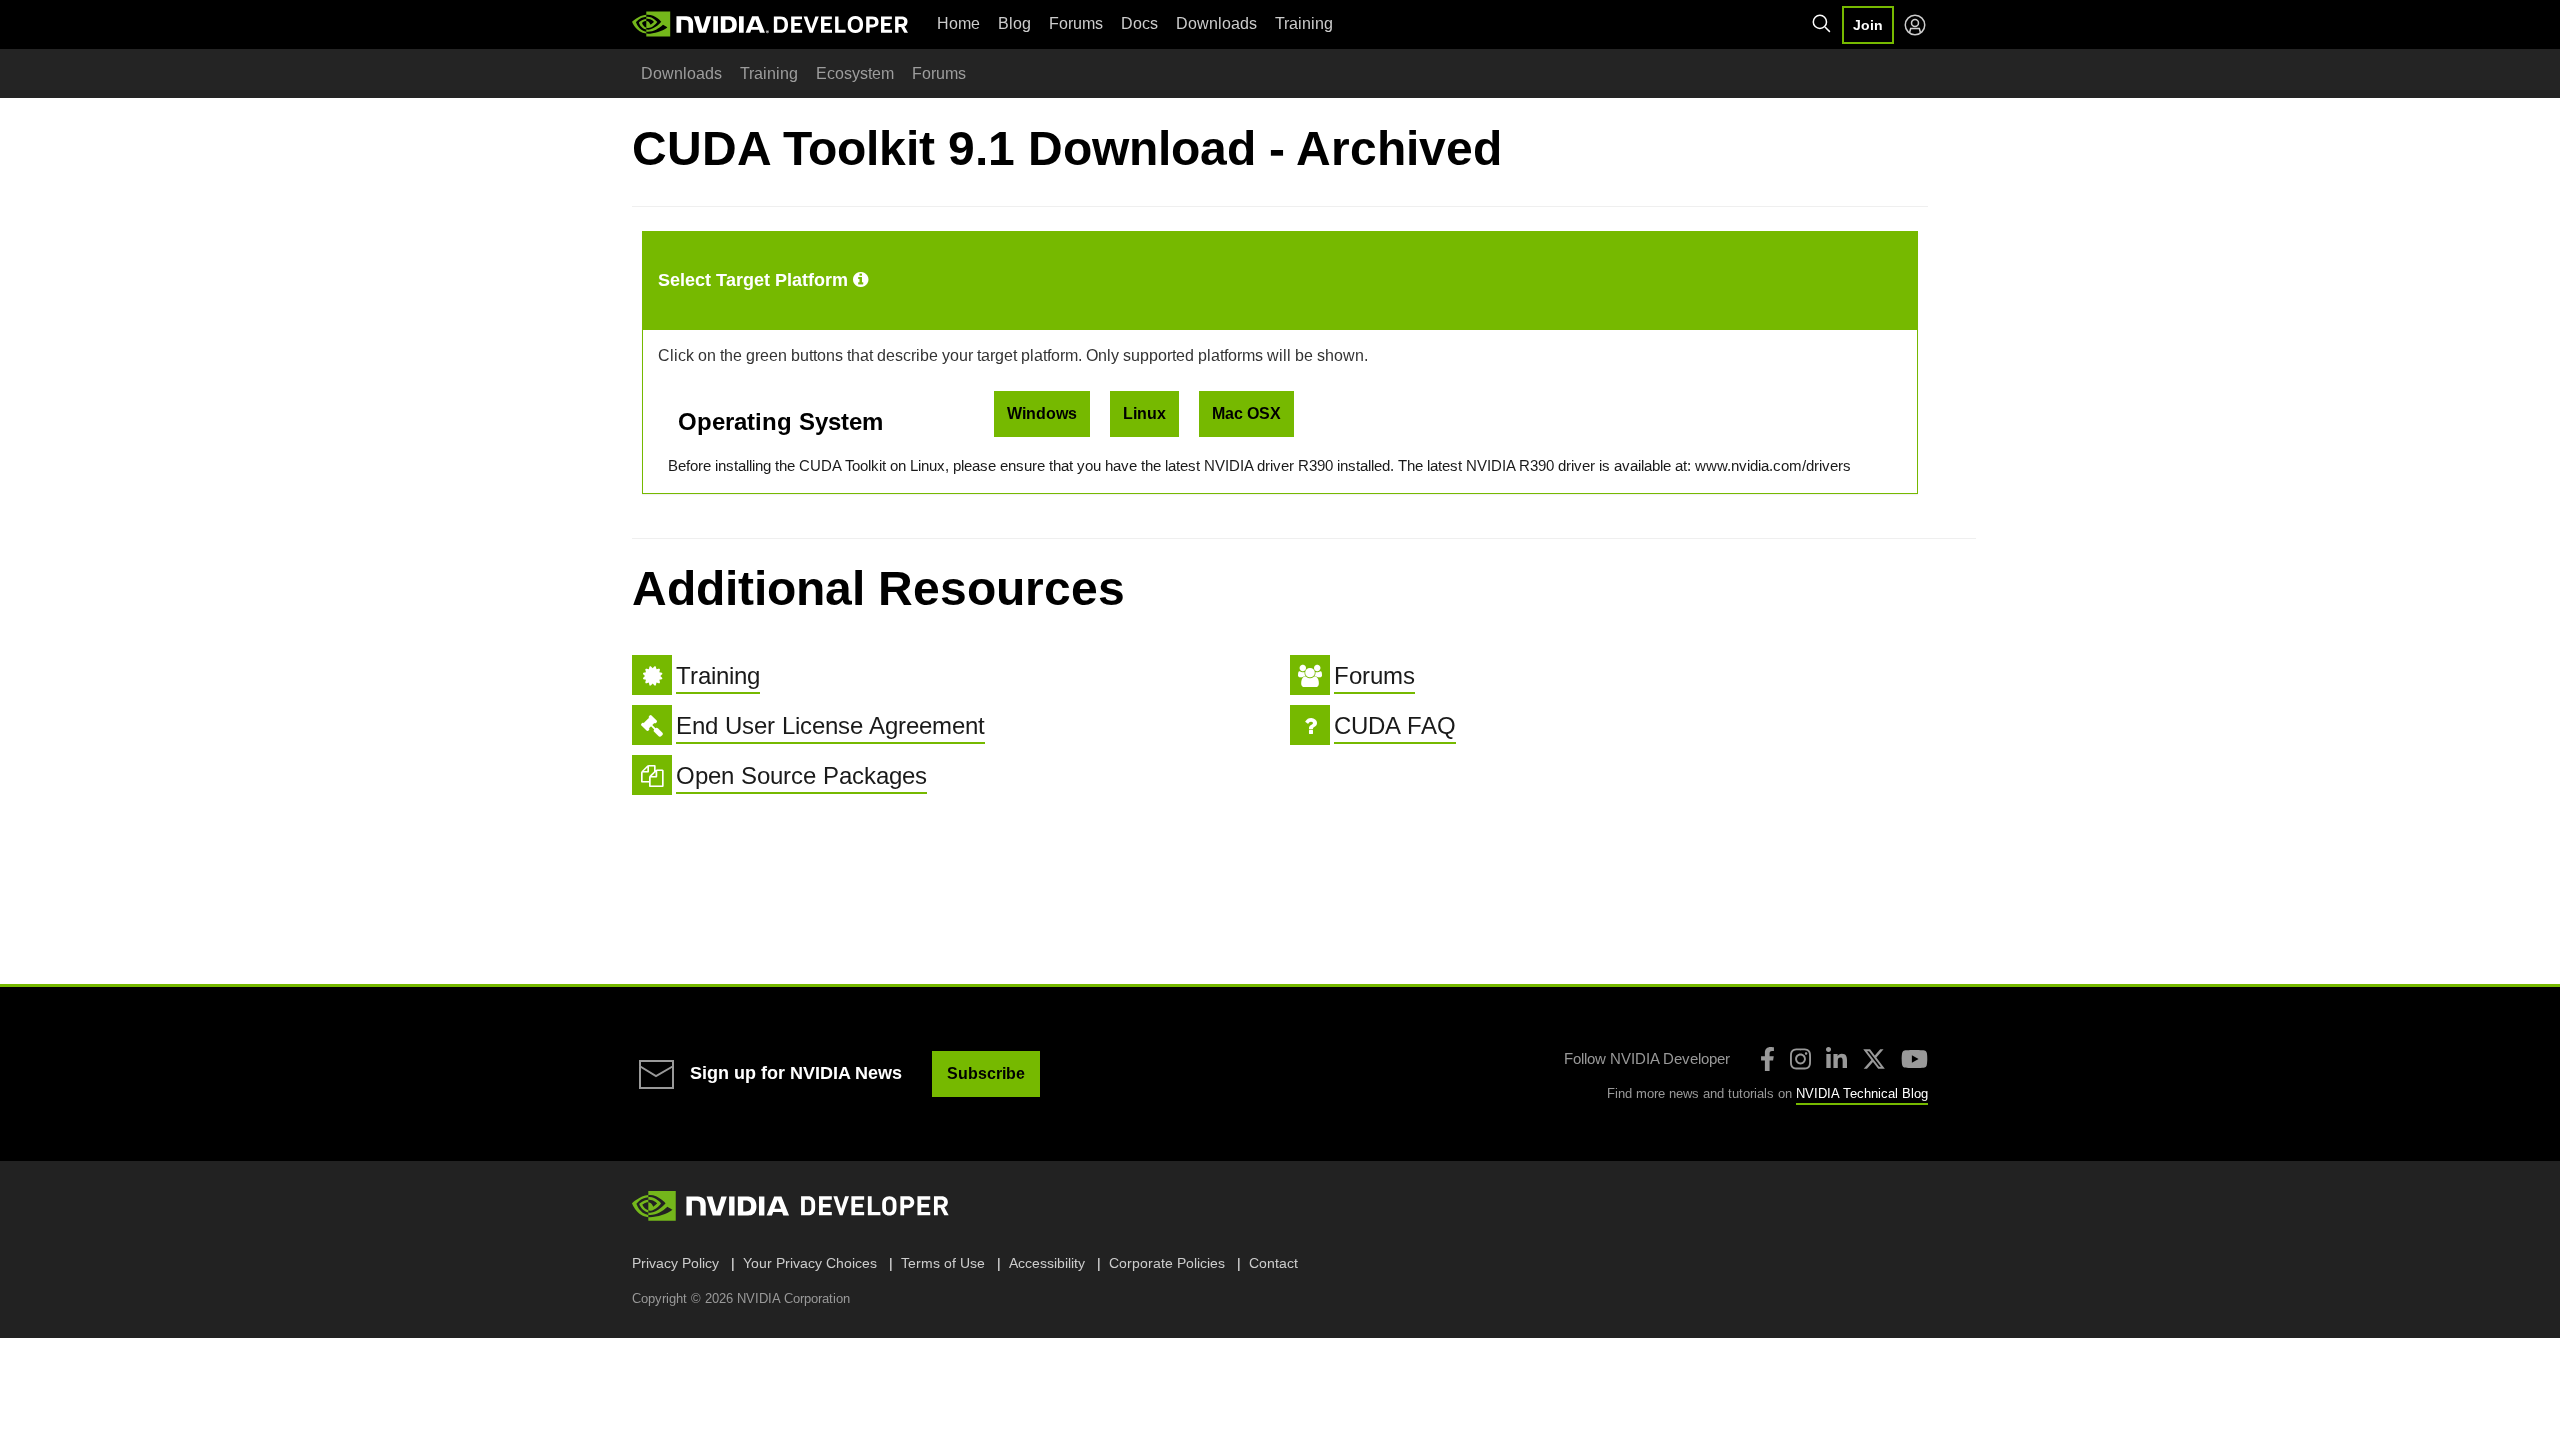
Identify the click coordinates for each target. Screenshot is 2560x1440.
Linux (1144, 413)
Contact (1273, 1263)
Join (1868, 25)
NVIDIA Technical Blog (1862, 1093)
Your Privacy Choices (810, 1263)
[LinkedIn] (1836, 1059)
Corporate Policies (1167, 1263)
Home (958, 23)
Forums (1076, 23)
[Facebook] (1767, 1059)
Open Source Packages (801, 775)
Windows (1042, 413)
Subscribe (986, 1073)
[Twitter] (1874, 1059)
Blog (1014, 23)
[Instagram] (1800, 1059)
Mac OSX (1246, 413)
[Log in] (1915, 25)
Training (1304, 23)
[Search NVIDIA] (1822, 24)
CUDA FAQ (1395, 725)
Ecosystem (855, 73)
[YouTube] (1914, 1059)
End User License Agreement (830, 725)
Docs (1139, 23)
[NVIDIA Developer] (772, 24)
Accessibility (1047, 1263)
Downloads (1216, 23)
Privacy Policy (675, 1263)
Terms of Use (943, 1263)
